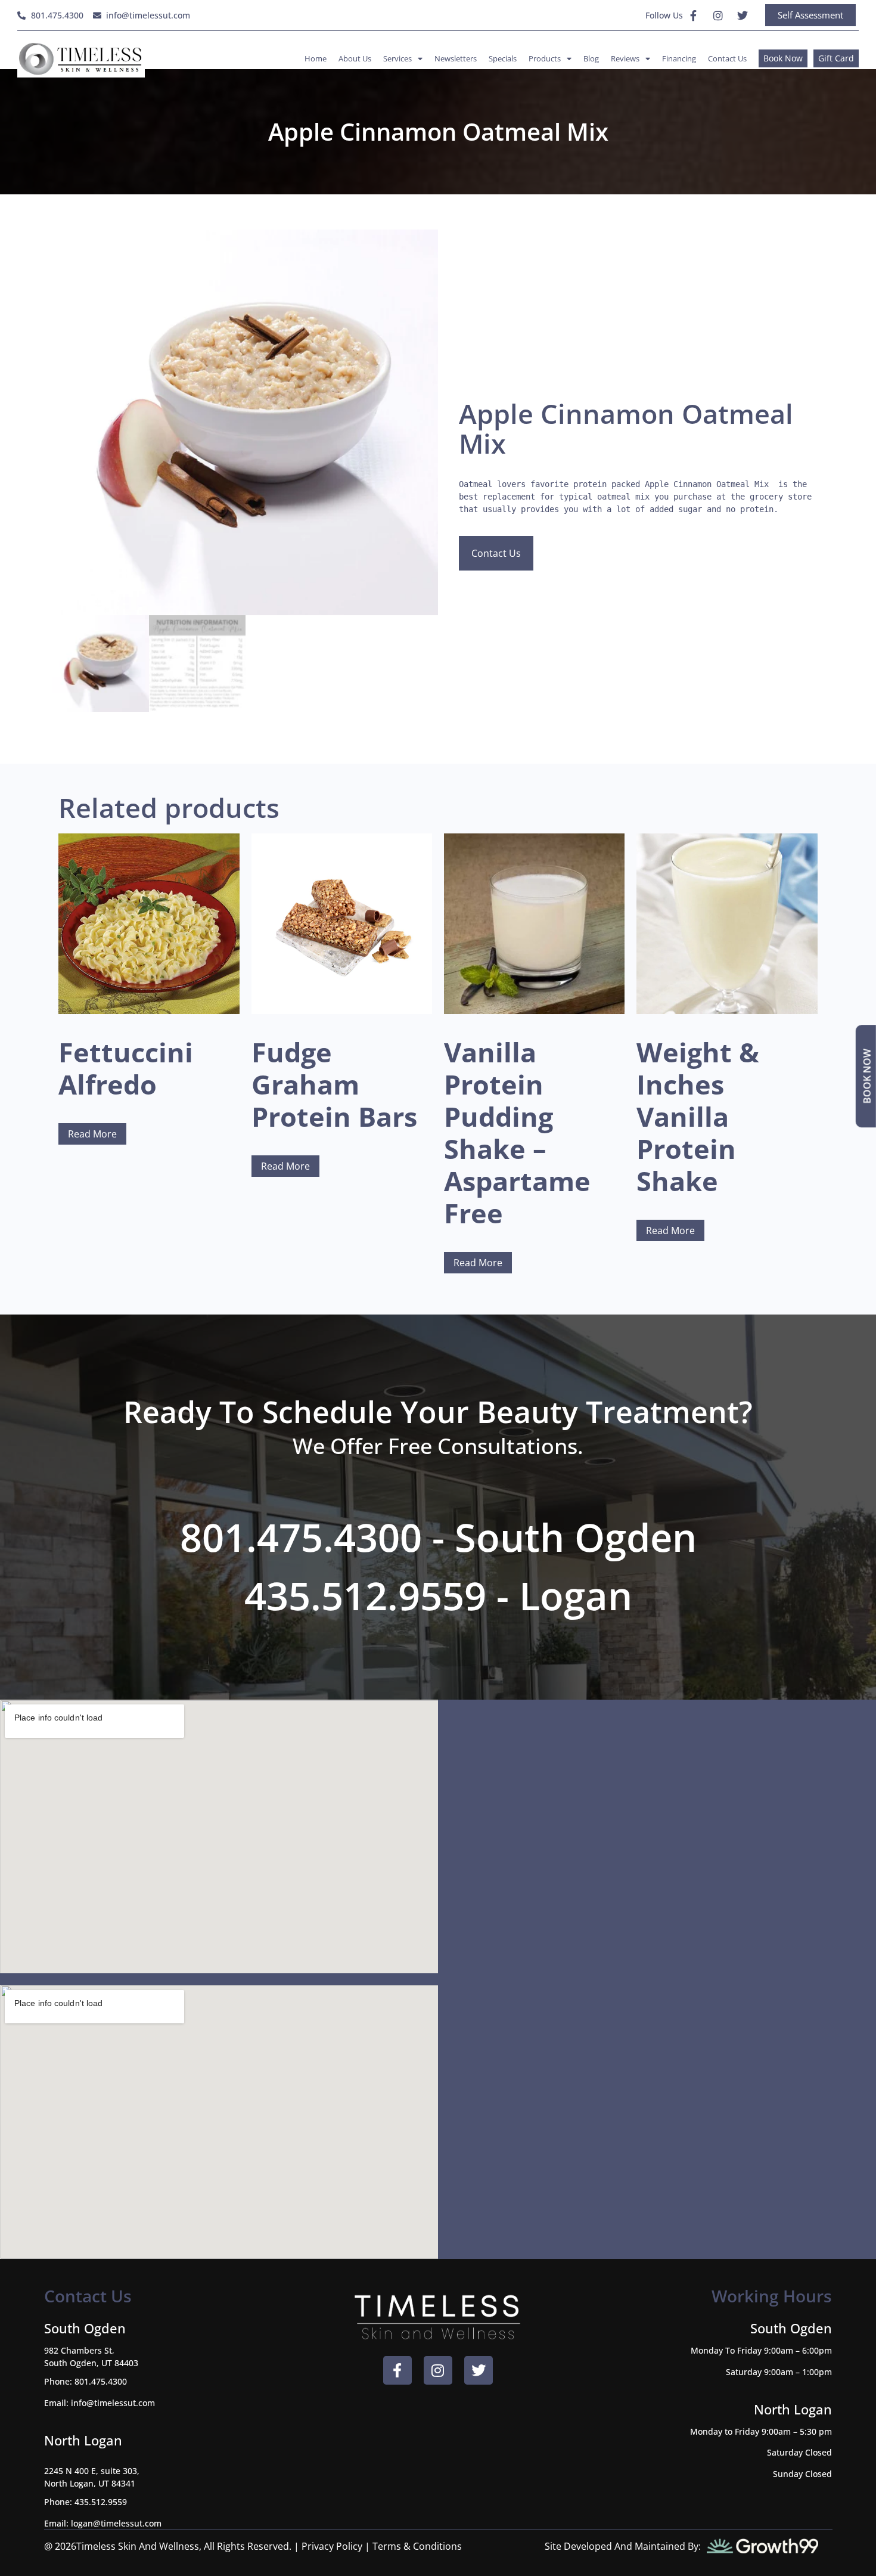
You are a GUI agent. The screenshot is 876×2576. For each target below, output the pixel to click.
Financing (679, 58)
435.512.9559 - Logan (438, 1595)
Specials (503, 58)
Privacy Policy (332, 2546)
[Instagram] (718, 16)
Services (397, 58)
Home (316, 58)
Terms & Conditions (417, 2546)
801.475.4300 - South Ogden (438, 1537)
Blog (591, 58)
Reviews (625, 58)
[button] (419, 249)
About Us (355, 58)
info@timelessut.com (113, 2403)
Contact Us (727, 58)
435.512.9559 (101, 2502)
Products (545, 58)
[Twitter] (743, 16)
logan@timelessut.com (116, 2523)
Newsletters (456, 58)
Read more (92, 1134)
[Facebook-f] (694, 16)
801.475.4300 (101, 2381)
